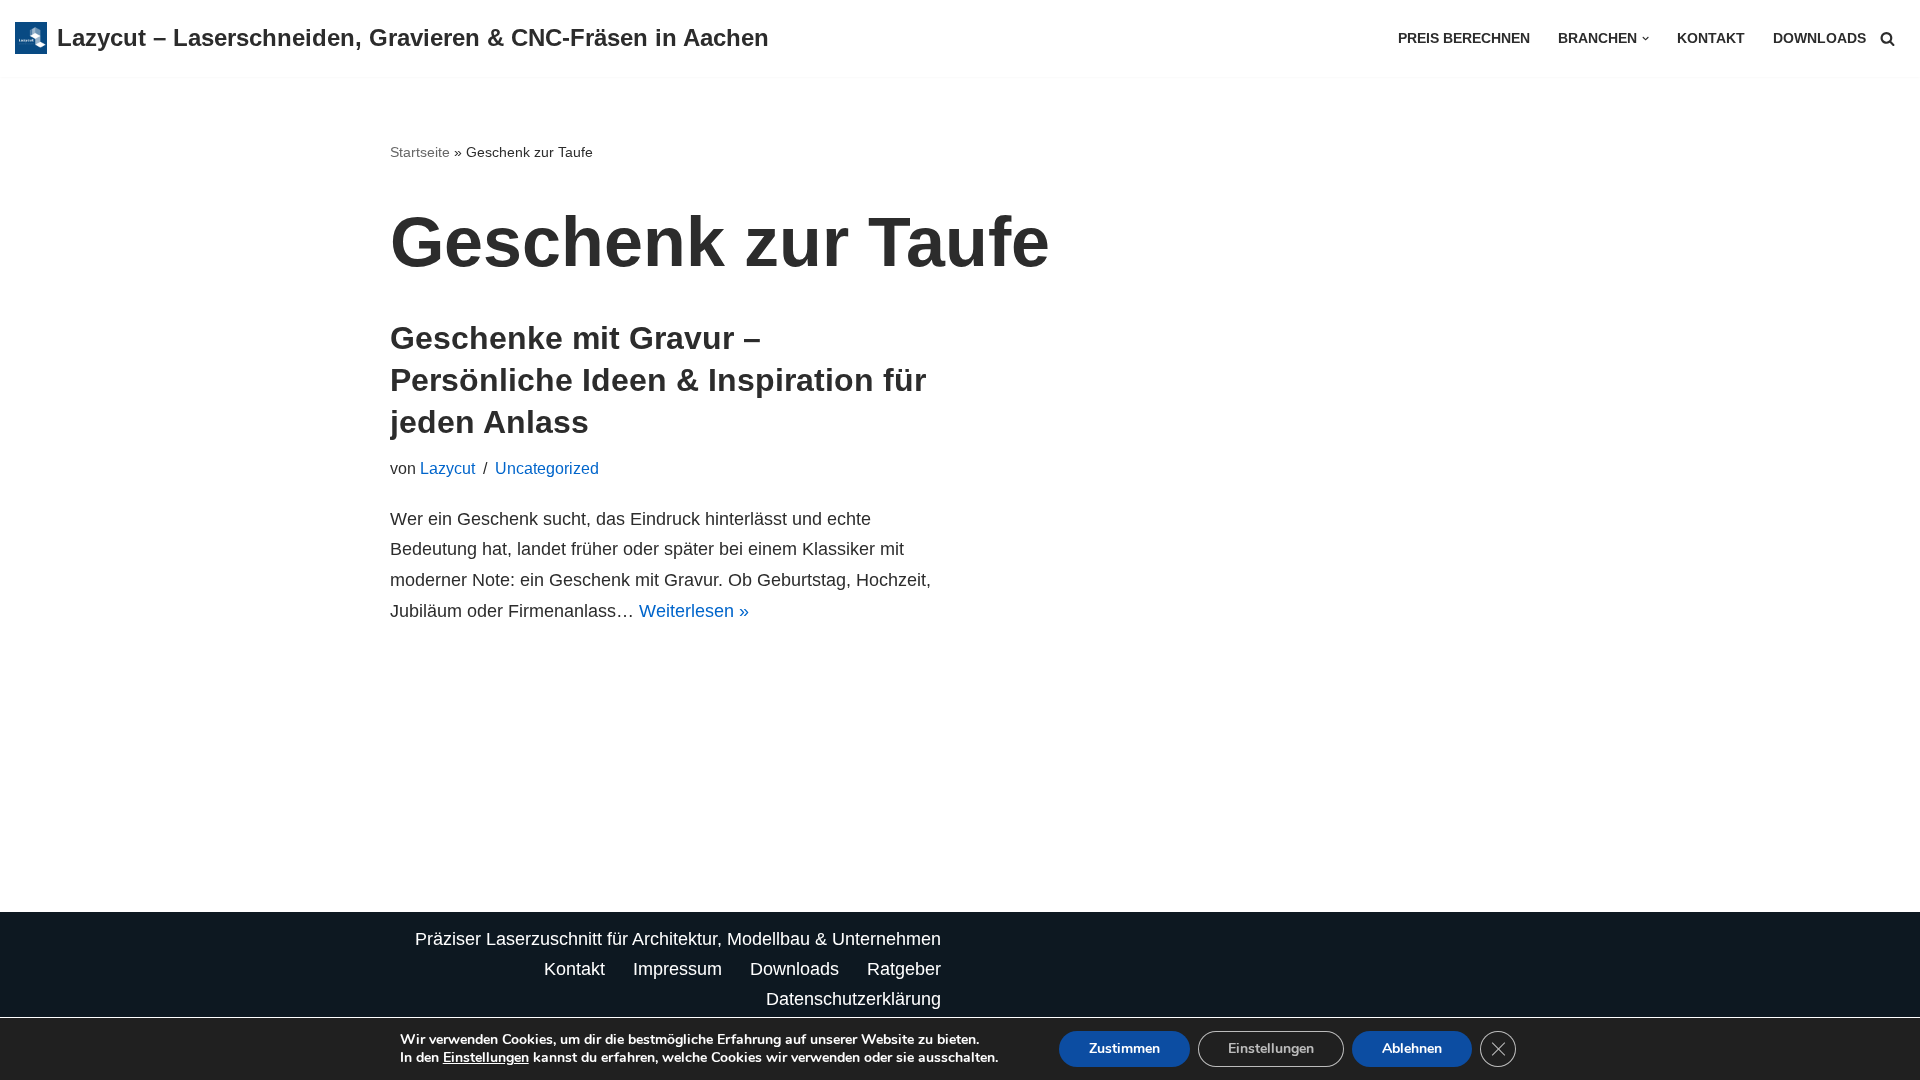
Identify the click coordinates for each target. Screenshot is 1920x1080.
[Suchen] (1887, 38)
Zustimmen (1124, 1048)
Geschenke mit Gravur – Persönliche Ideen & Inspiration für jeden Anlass (658, 379)
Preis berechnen (1464, 38)
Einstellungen (486, 1058)
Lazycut (447, 468)
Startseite (420, 152)
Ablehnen (1412, 1048)
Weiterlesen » (694, 611)
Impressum (677, 969)
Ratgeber (904, 969)
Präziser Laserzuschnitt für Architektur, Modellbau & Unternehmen (678, 939)
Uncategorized (547, 468)
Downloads (1819, 38)
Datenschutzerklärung (853, 999)
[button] (1645, 38)
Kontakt (1711, 38)
